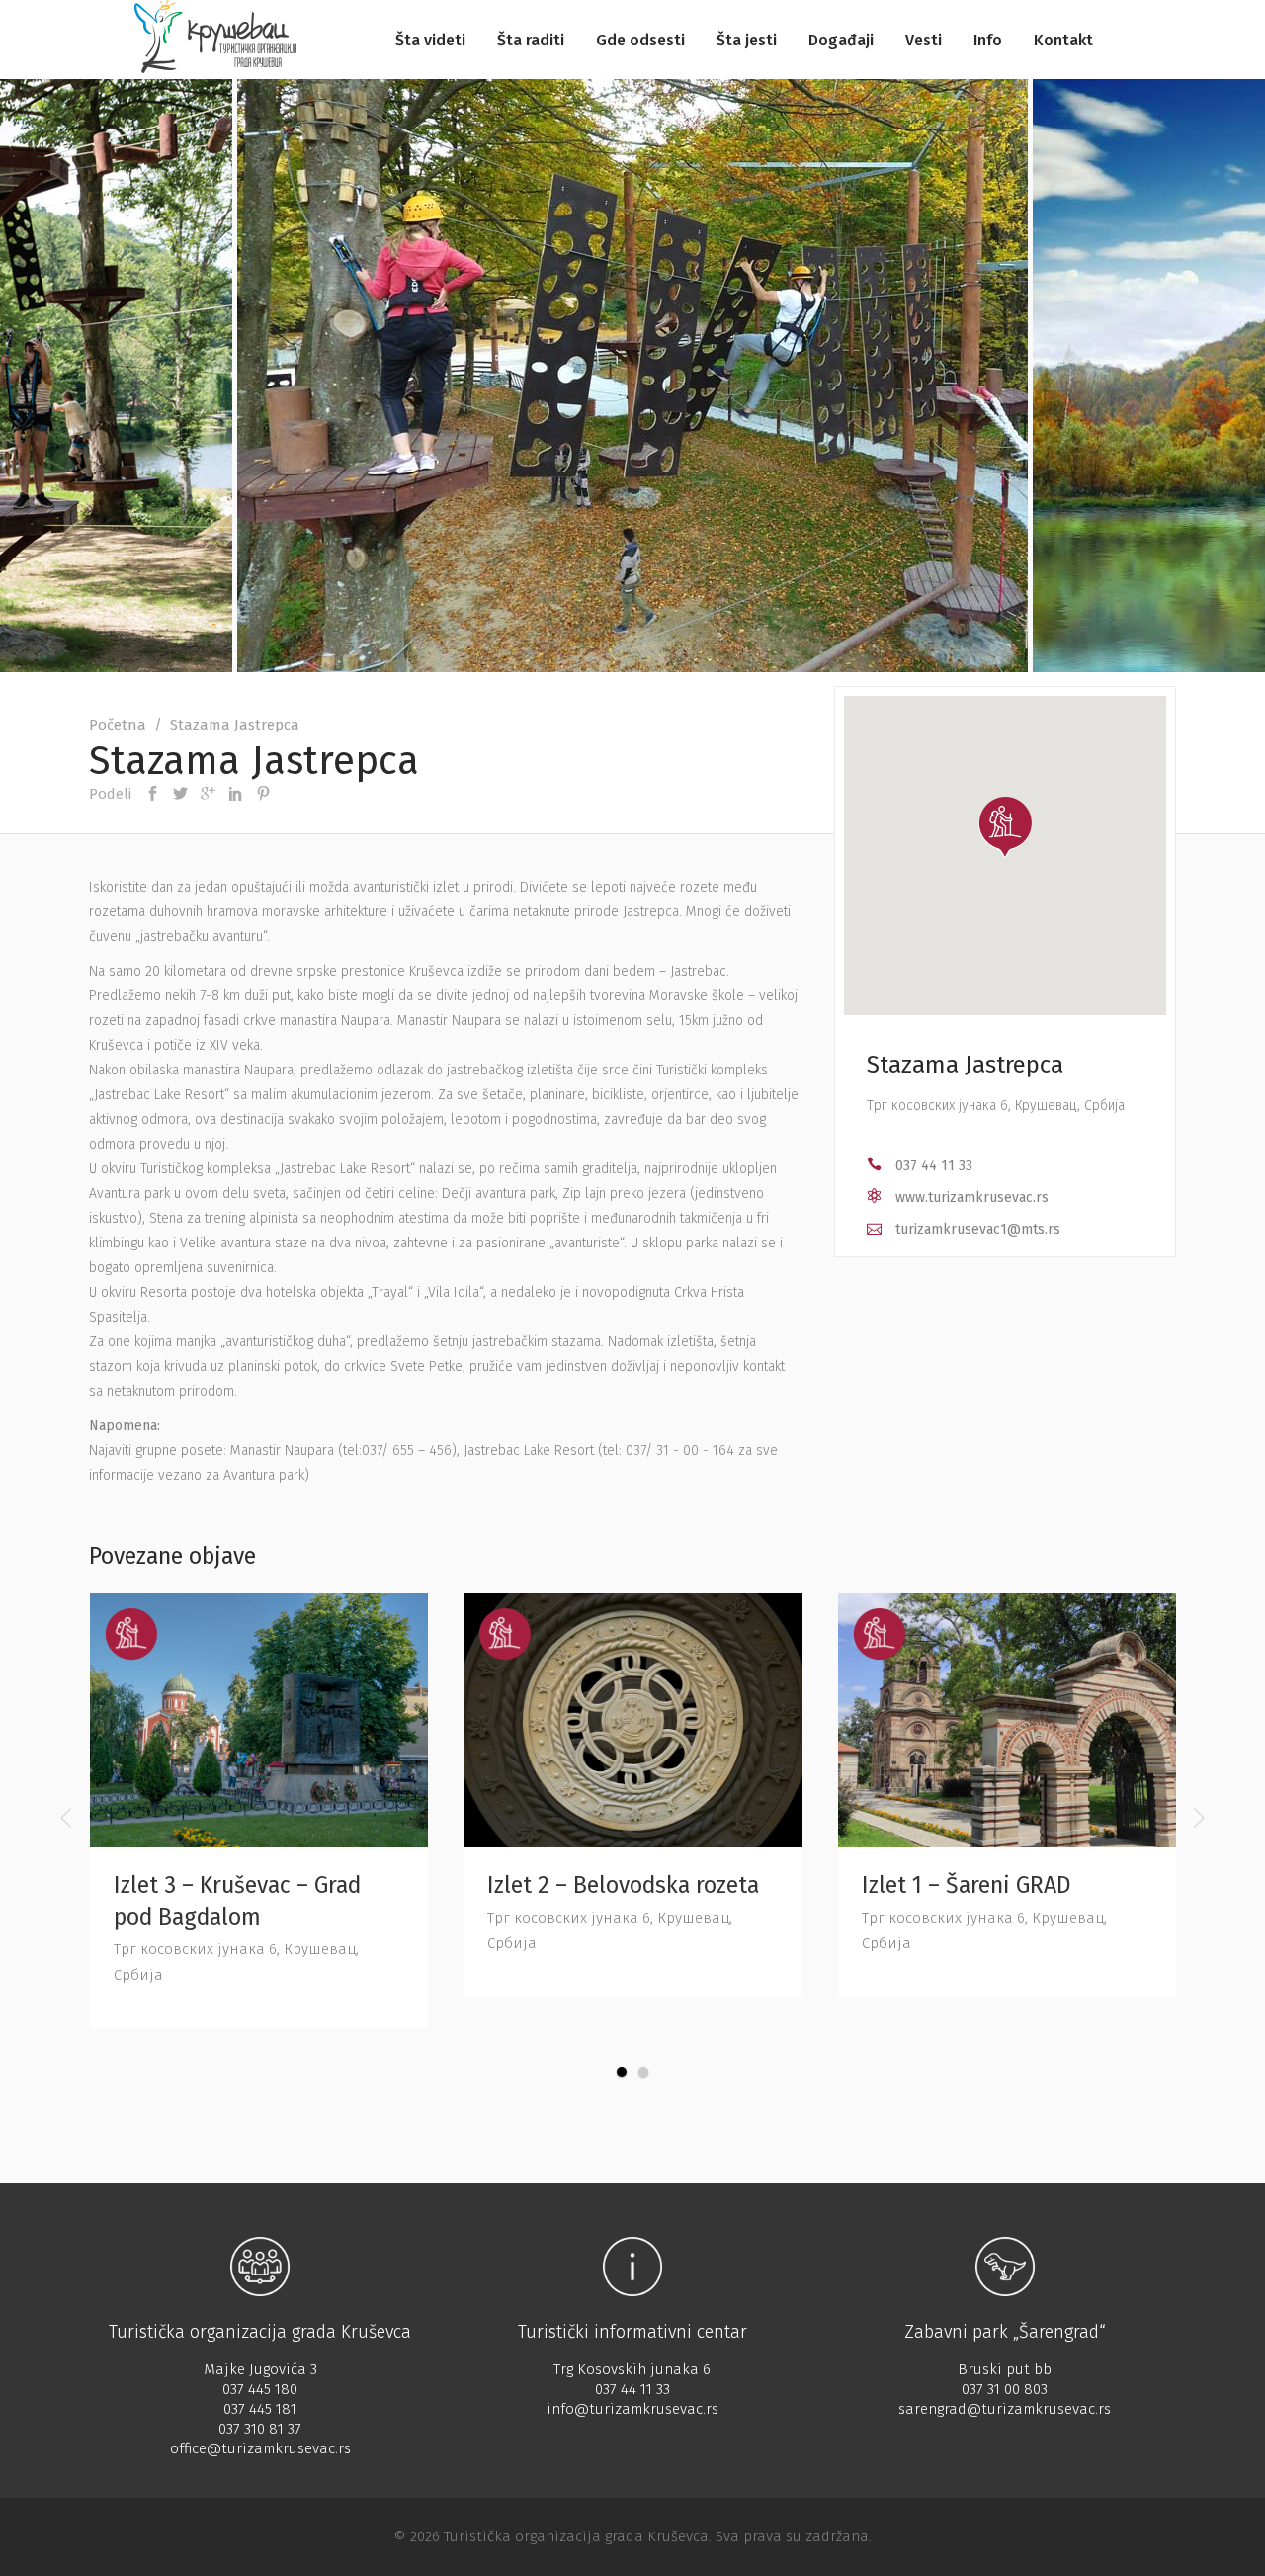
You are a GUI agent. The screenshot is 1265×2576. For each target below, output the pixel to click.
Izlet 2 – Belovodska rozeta (623, 1885)
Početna (118, 725)
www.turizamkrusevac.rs (972, 1198)
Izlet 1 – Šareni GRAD (967, 1885)
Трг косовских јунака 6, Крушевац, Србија (996, 1106)
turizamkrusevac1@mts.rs (978, 1229)
